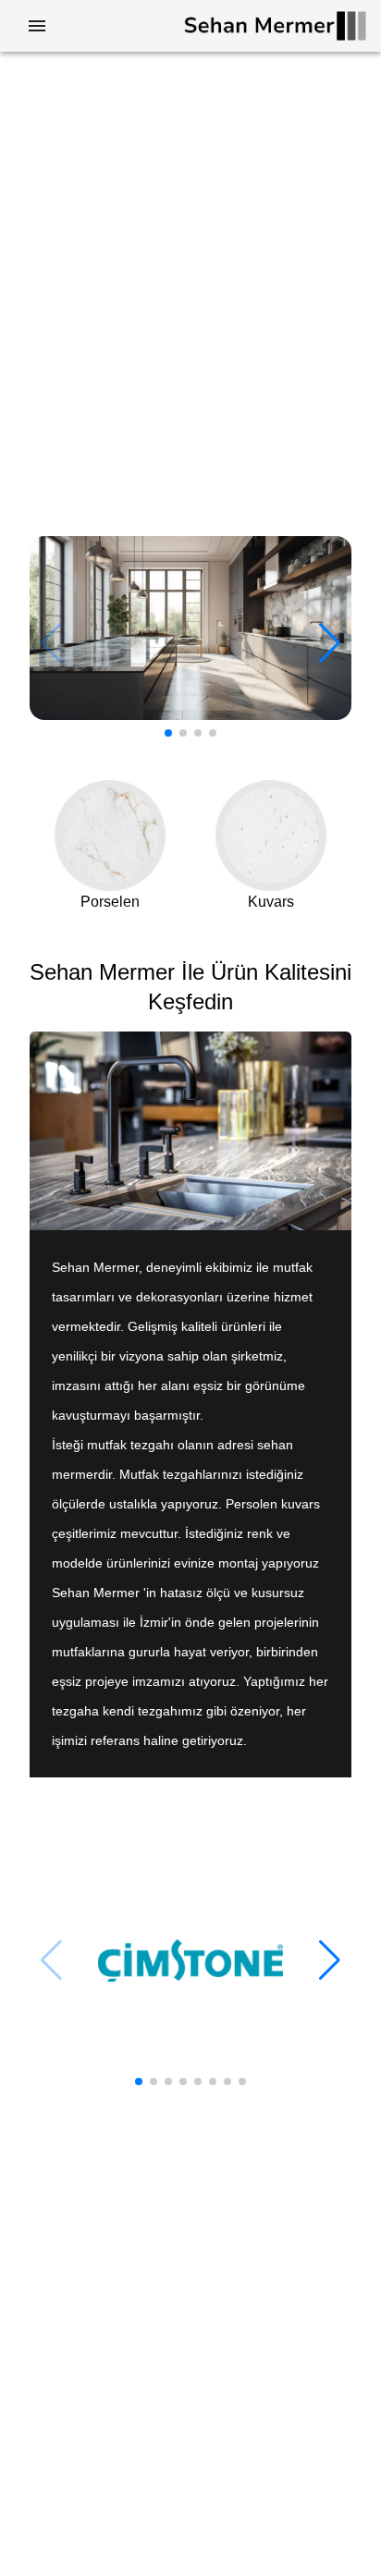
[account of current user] (37, 26)
